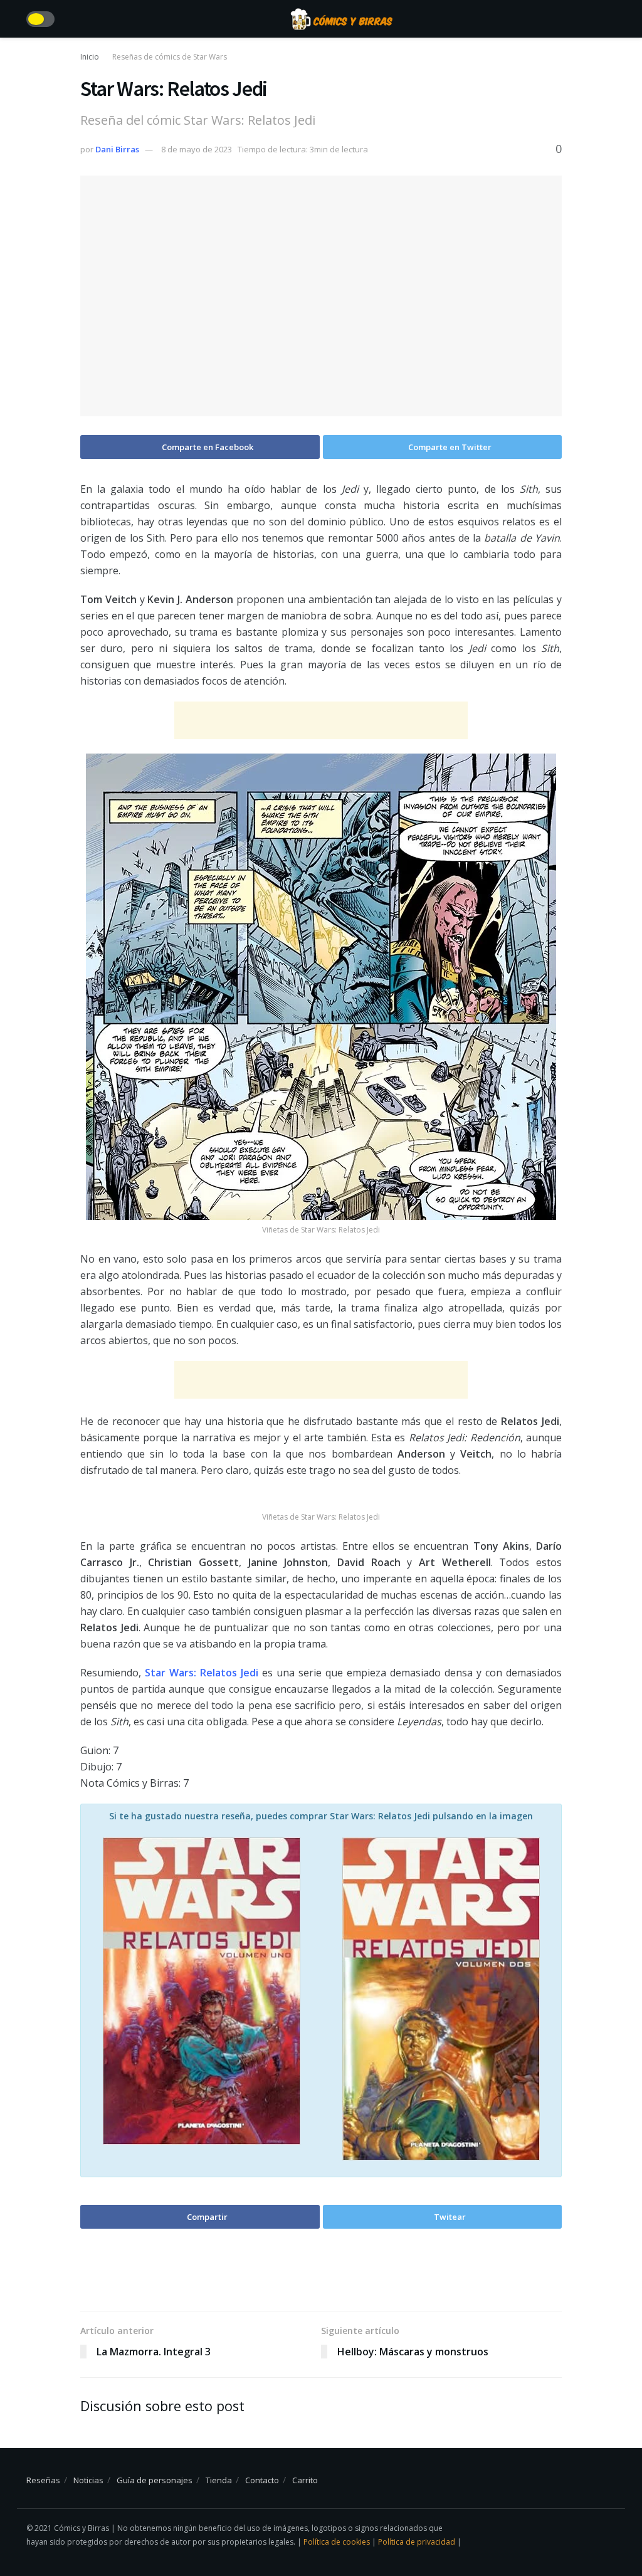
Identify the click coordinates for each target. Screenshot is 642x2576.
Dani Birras (117, 149)
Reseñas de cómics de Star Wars (170, 57)
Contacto (262, 2480)
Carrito (305, 2480)
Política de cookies (338, 2542)
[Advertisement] (321, 720)
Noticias (88, 2480)
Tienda (219, 2480)
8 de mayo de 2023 (197, 149)
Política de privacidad (418, 2542)
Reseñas (43, 2480)
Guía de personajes (155, 2480)
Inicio (90, 57)
